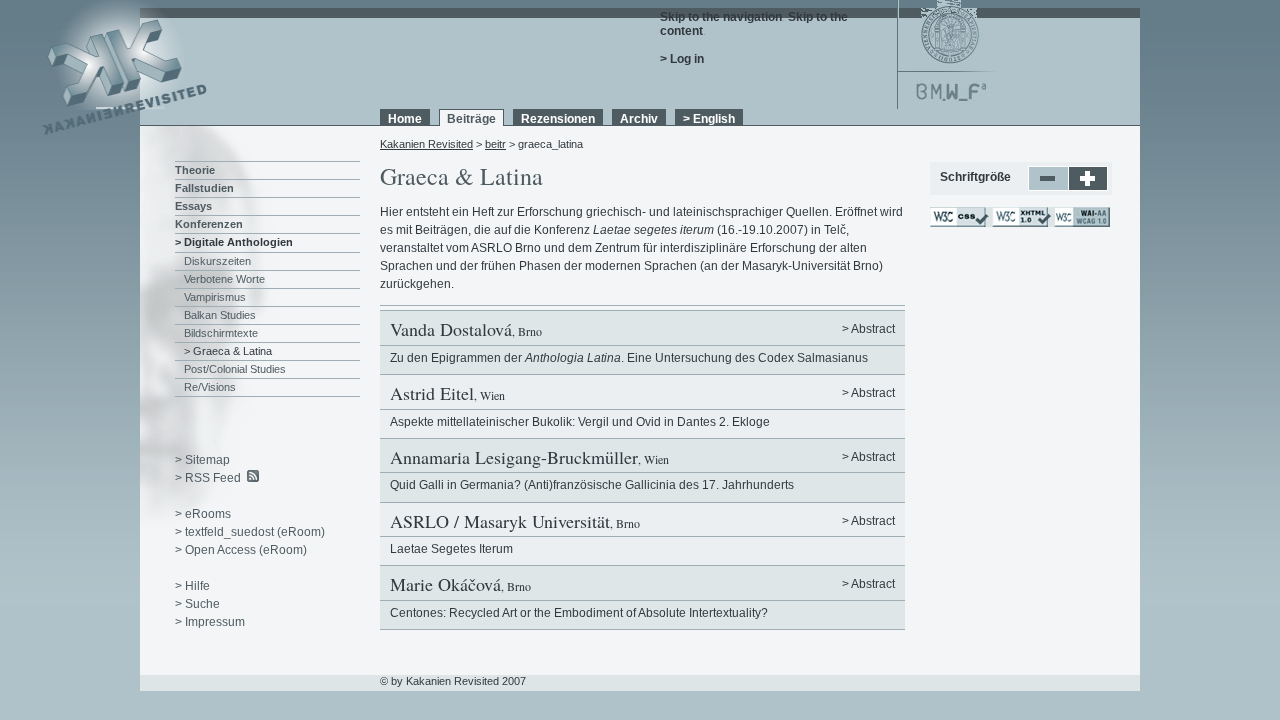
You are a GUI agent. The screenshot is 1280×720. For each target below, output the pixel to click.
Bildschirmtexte (221, 333)
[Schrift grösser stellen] (1088, 187)
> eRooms (203, 514)
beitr (495, 144)
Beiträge (471, 119)
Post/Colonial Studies (235, 369)
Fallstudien (204, 188)
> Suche (197, 604)
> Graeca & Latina (228, 351)
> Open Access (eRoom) (241, 550)
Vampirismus (215, 297)
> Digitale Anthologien (234, 242)
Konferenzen (209, 224)
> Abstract (868, 329)
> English (709, 119)
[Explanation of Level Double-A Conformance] (1081, 223)
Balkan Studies (220, 315)
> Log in (682, 59)
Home (405, 119)
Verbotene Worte (224, 279)
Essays (193, 206)
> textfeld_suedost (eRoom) (250, 532)
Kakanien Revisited (426, 144)
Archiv (639, 119)
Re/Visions (210, 387)
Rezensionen (558, 119)
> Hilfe (192, 586)
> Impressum (210, 622)
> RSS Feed (208, 478)
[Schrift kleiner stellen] (1048, 187)
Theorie (195, 170)
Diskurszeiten (217, 261)
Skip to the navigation (721, 17)
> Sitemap (202, 460)
